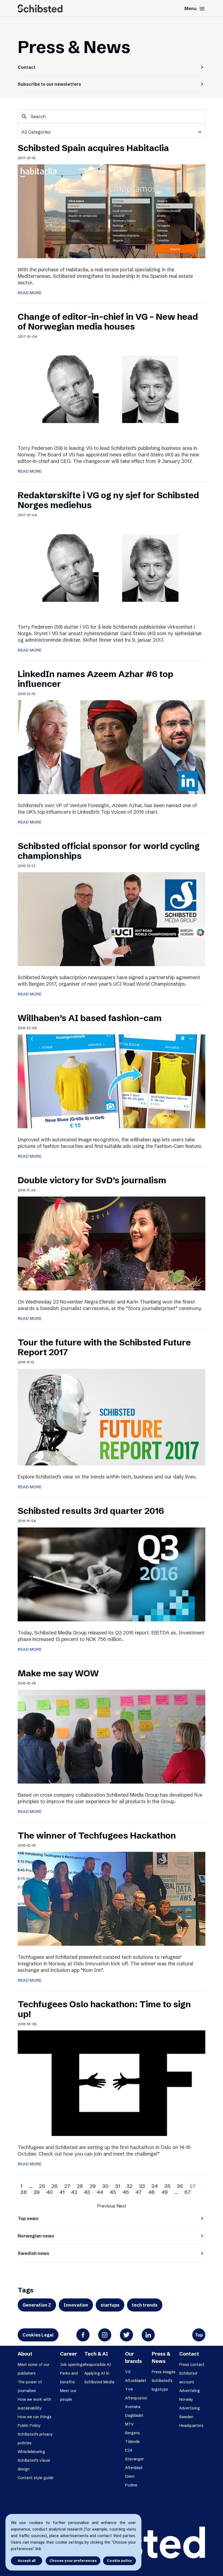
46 (126, 2192)
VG (128, 2372)
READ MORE (30, 293)
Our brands (134, 2357)
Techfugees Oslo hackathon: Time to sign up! (104, 2009)
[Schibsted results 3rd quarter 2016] (112, 1574)
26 (55, 2186)
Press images (164, 2372)
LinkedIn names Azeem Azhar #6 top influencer (95, 679)
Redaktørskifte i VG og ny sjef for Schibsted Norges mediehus (108, 500)
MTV (129, 2424)
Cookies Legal (38, 2335)
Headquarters (187, 98)
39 (37, 2192)
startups (110, 2305)
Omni (130, 2476)
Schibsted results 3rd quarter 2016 (91, 1511)
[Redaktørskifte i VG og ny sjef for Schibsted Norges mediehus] (112, 568)
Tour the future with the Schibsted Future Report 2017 (104, 1347)
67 (188, 2192)
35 (167, 2186)
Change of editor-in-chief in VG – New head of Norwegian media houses (108, 322)
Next (121, 2206)
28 (80, 2186)
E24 (129, 2450)
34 (155, 2186)
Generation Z (37, 2305)
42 (74, 2192)
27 (67, 2186)
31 (117, 2186)
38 (24, 2192)
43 (87, 2192)
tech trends (145, 2305)
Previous (106, 2206)
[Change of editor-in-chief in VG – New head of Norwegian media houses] (112, 389)
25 (42, 2186)
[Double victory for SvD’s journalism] (112, 1243)
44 (100, 2192)
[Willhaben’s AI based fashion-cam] (112, 1081)
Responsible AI (98, 2365)
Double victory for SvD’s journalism (92, 1180)
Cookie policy (120, 2560)
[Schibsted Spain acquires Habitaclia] (112, 211)
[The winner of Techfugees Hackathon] (112, 1898)
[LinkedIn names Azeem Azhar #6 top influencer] (112, 746)
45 (113, 2192)
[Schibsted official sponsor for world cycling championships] (112, 919)
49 (165, 2192)
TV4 (129, 2389)
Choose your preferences (73, 2560)
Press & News (161, 2357)
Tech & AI (96, 2354)
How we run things (35, 2417)
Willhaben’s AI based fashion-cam (90, 1018)
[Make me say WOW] (112, 1736)
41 (62, 2192)
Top (199, 2335)
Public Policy (29, 2426)
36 (180, 2186)
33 (142, 2186)
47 (139, 2192)
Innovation (76, 2305)
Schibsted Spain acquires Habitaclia (93, 148)
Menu (195, 9)
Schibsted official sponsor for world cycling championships (109, 851)
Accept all (27, 2560)
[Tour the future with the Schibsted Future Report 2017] (112, 1417)
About (25, 2354)
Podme (131, 2485)
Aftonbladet (136, 2381)
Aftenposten (136, 2398)
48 (151, 2192)
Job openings (72, 2365)
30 (105, 2186)
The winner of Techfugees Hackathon (97, 1835)
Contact (189, 2354)
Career (69, 2354)
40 (49, 2192)
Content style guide (36, 2478)
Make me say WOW (58, 1673)
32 (129, 2186)
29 (93, 2186)
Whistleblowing (31, 2452)
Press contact (192, 2365)
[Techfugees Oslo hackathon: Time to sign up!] (112, 2083)
